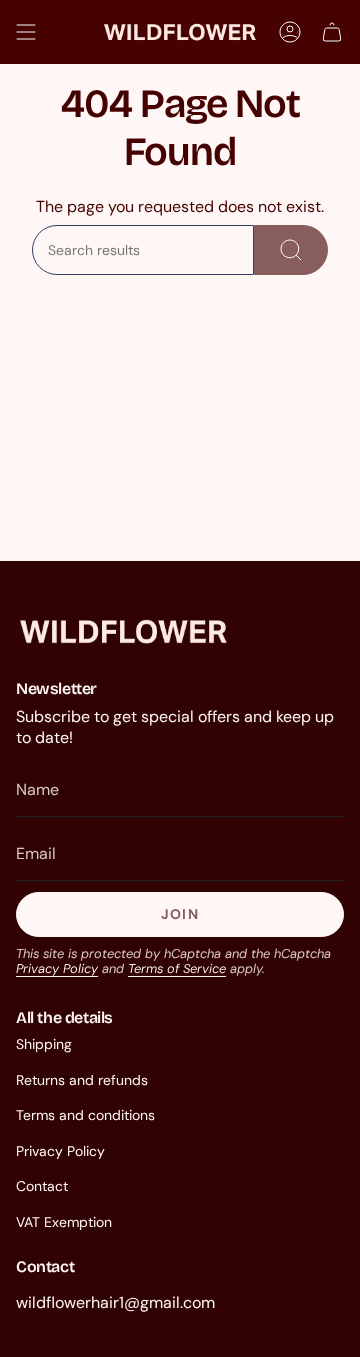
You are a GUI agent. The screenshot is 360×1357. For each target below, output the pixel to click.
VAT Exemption (64, 1222)
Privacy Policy (57, 968)
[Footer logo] (123, 631)
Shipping (44, 1044)
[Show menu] (26, 32)
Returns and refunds (82, 1080)
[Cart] (332, 32)
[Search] (291, 250)
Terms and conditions (85, 1115)
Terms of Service (177, 968)
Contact (42, 1186)
